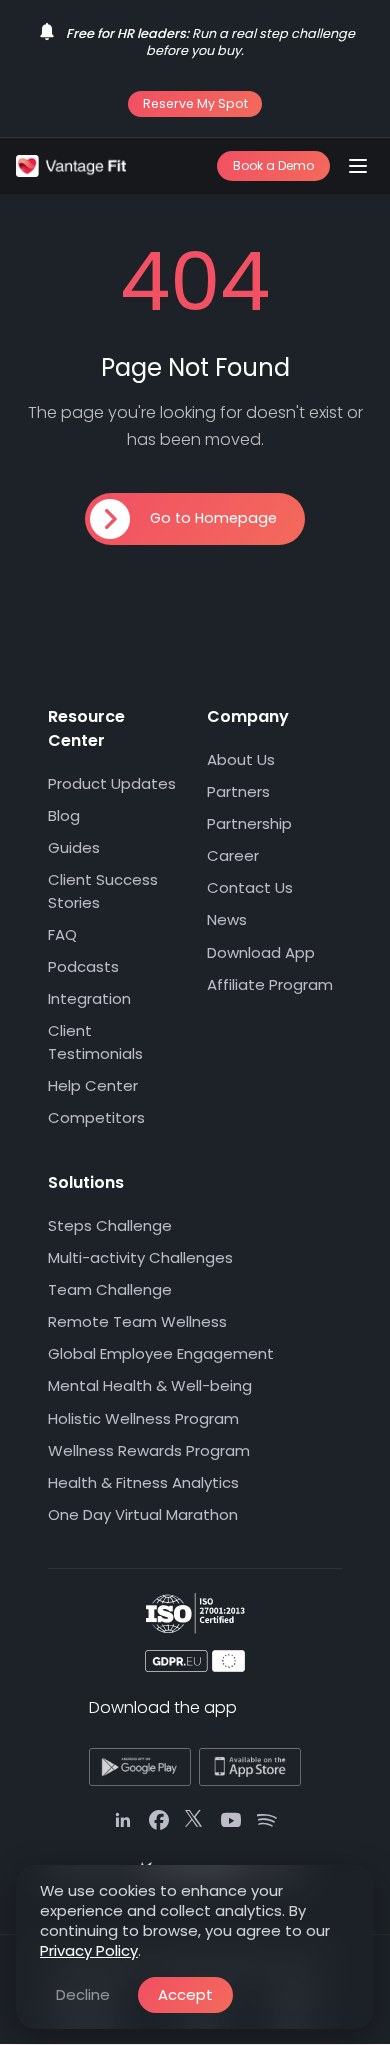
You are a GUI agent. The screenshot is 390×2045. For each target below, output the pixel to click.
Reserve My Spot (195, 103)
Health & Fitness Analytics (143, 1482)
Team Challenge (110, 1289)
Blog (64, 815)
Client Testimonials (95, 1042)
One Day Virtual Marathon (143, 1514)
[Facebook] (159, 1820)
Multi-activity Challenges (140, 1257)
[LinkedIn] (123, 1820)
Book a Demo (273, 165)
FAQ (62, 934)
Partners (238, 791)
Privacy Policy (89, 1950)
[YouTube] (231, 1820)
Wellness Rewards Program (149, 1450)
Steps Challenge (110, 1225)
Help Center (93, 1085)
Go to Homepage (213, 518)
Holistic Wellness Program (143, 1418)
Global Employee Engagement (161, 1353)
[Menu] (358, 166)
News (227, 920)
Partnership (249, 823)
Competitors (96, 1117)
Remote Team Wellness (137, 1321)
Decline (83, 1994)
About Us (241, 759)
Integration (89, 998)
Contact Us (250, 888)
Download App (261, 952)
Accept (185, 1994)
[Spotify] (267, 1820)
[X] (195, 1820)
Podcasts (83, 966)
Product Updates (112, 783)
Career (233, 855)
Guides (74, 847)
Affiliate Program (270, 984)
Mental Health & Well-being (150, 1386)
